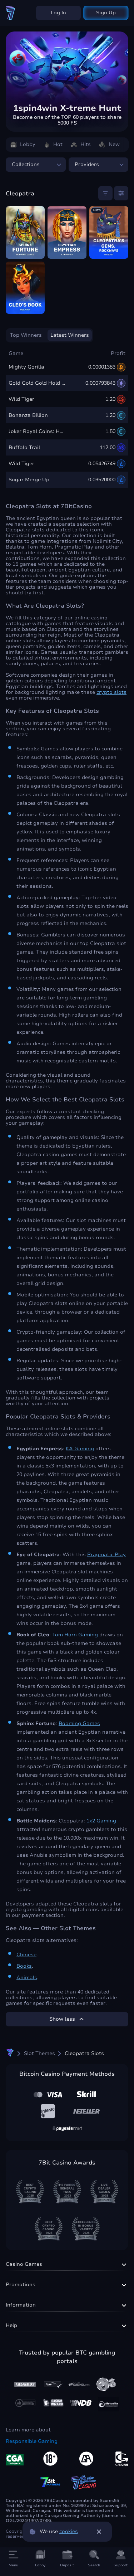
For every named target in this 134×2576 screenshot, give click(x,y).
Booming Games (79, 1724)
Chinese (26, 1955)
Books (24, 1966)
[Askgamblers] (25, 2385)
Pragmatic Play (106, 1555)
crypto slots (111, 692)
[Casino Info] (79, 2384)
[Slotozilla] (109, 2404)
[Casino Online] (25, 2403)
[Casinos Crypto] (53, 2403)
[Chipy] (106, 2384)
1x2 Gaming (101, 1821)
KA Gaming (80, 1449)
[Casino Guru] (52, 2384)
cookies (69, 2532)
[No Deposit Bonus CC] (81, 2403)
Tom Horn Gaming (75, 1635)
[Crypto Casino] (10, 2053)
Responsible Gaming (32, 2441)
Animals (27, 1978)
